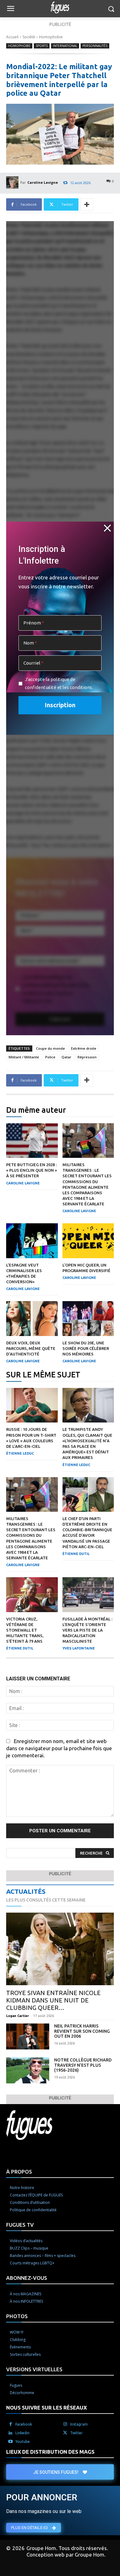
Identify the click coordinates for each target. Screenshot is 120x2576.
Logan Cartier (18, 2016)
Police (50, 1057)
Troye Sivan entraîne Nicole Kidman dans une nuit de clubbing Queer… (53, 2000)
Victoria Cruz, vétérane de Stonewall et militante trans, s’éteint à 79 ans (25, 1630)
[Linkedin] (10, 2433)
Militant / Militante (24, 1057)
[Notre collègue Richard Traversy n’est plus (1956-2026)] (28, 2070)
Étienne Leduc (20, 1453)
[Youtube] (10, 2442)
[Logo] (60, 7)
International (65, 46)
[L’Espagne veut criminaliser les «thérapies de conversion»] (32, 1241)
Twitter (76, 2433)
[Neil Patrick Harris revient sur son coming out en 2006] (28, 2036)
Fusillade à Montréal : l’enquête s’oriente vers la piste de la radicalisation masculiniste (87, 1630)
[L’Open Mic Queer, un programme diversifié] (88, 1241)
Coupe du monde (50, 1048)
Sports (42, 46)
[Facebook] (10, 2424)
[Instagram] (65, 2424)
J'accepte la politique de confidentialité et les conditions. (59, 683)
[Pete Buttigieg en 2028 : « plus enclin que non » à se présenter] (32, 1141)
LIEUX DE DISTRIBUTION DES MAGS (50, 2452)
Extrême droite (84, 1048)
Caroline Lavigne (43, 182)
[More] (87, 204)
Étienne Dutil (76, 1554)
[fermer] (107, 528)
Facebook (24, 2424)
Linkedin (22, 2433)
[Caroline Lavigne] (13, 183)
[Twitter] (65, 2433)
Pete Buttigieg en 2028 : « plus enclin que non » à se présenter (32, 1170)
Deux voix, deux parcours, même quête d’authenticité (31, 1348)
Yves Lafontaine (79, 1648)
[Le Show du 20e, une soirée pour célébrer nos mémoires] (88, 1318)
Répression (87, 1057)
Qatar (66, 1057)
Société (29, 37)
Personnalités (95, 46)
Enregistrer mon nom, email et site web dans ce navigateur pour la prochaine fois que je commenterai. (59, 1748)
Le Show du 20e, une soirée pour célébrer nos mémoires (86, 1348)
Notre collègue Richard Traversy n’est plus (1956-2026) (83, 2065)
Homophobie (51, 37)
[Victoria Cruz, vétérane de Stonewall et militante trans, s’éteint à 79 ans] (32, 1595)
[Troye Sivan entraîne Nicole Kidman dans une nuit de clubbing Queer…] (60, 1949)
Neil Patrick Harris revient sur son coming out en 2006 (82, 2031)
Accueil (12, 37)
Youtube (23, 2442)
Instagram (79, 2424)
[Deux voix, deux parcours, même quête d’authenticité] (32, 1318)
